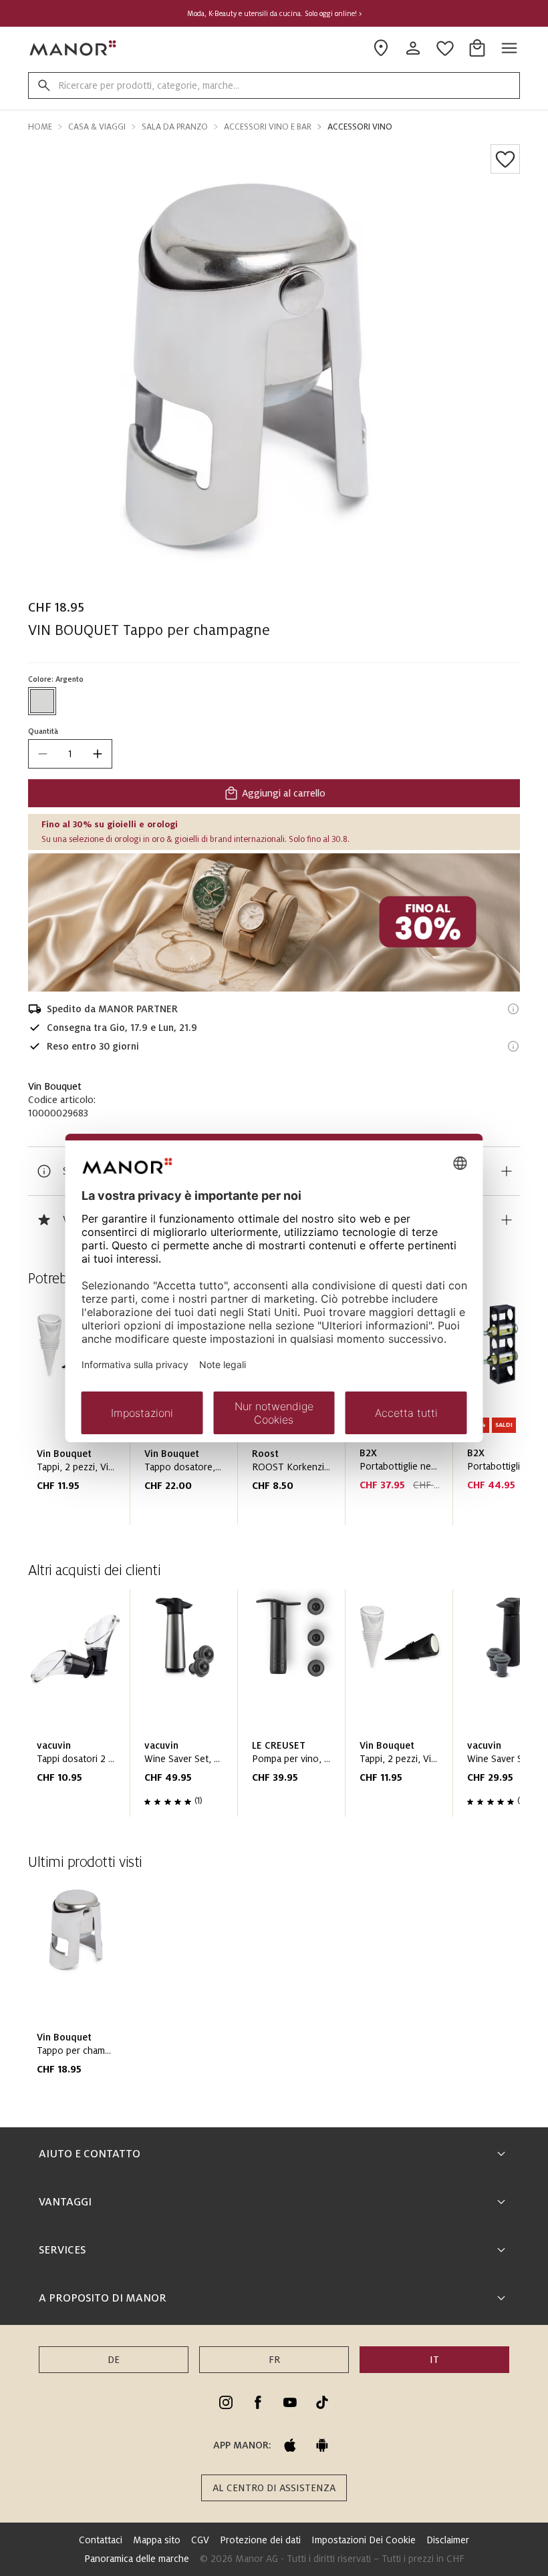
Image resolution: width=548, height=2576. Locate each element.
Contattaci (101, 2540)
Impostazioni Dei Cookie (364, 2540)
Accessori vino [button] (360, 127)
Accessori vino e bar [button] (268, 127)
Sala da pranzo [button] (175, 127)
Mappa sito (157, 2540)
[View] (274, 922)
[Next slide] (472, 1709)
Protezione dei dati (260, 2540)
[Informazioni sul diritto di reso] (513, 1046)
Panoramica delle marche (137, 2559)
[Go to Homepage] (74, 48)
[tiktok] (322, 2402)
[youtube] (290, 2402)
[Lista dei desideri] (505, 159)
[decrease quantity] (43, 754)
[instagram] (226, 2402)
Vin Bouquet (55, 1086)
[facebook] (258, 2402)
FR (274, 2360)
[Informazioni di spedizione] (513, 1009)
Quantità (43, 731)
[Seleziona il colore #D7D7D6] (42, 701)
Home (40, 127)
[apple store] (290, 2445)
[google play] (322, 2445)
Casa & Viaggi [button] (97, 127)
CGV (200, 2540)
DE (114, 2360)
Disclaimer (448, 2540)
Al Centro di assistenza (274, 2488)
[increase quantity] (98, 754)
